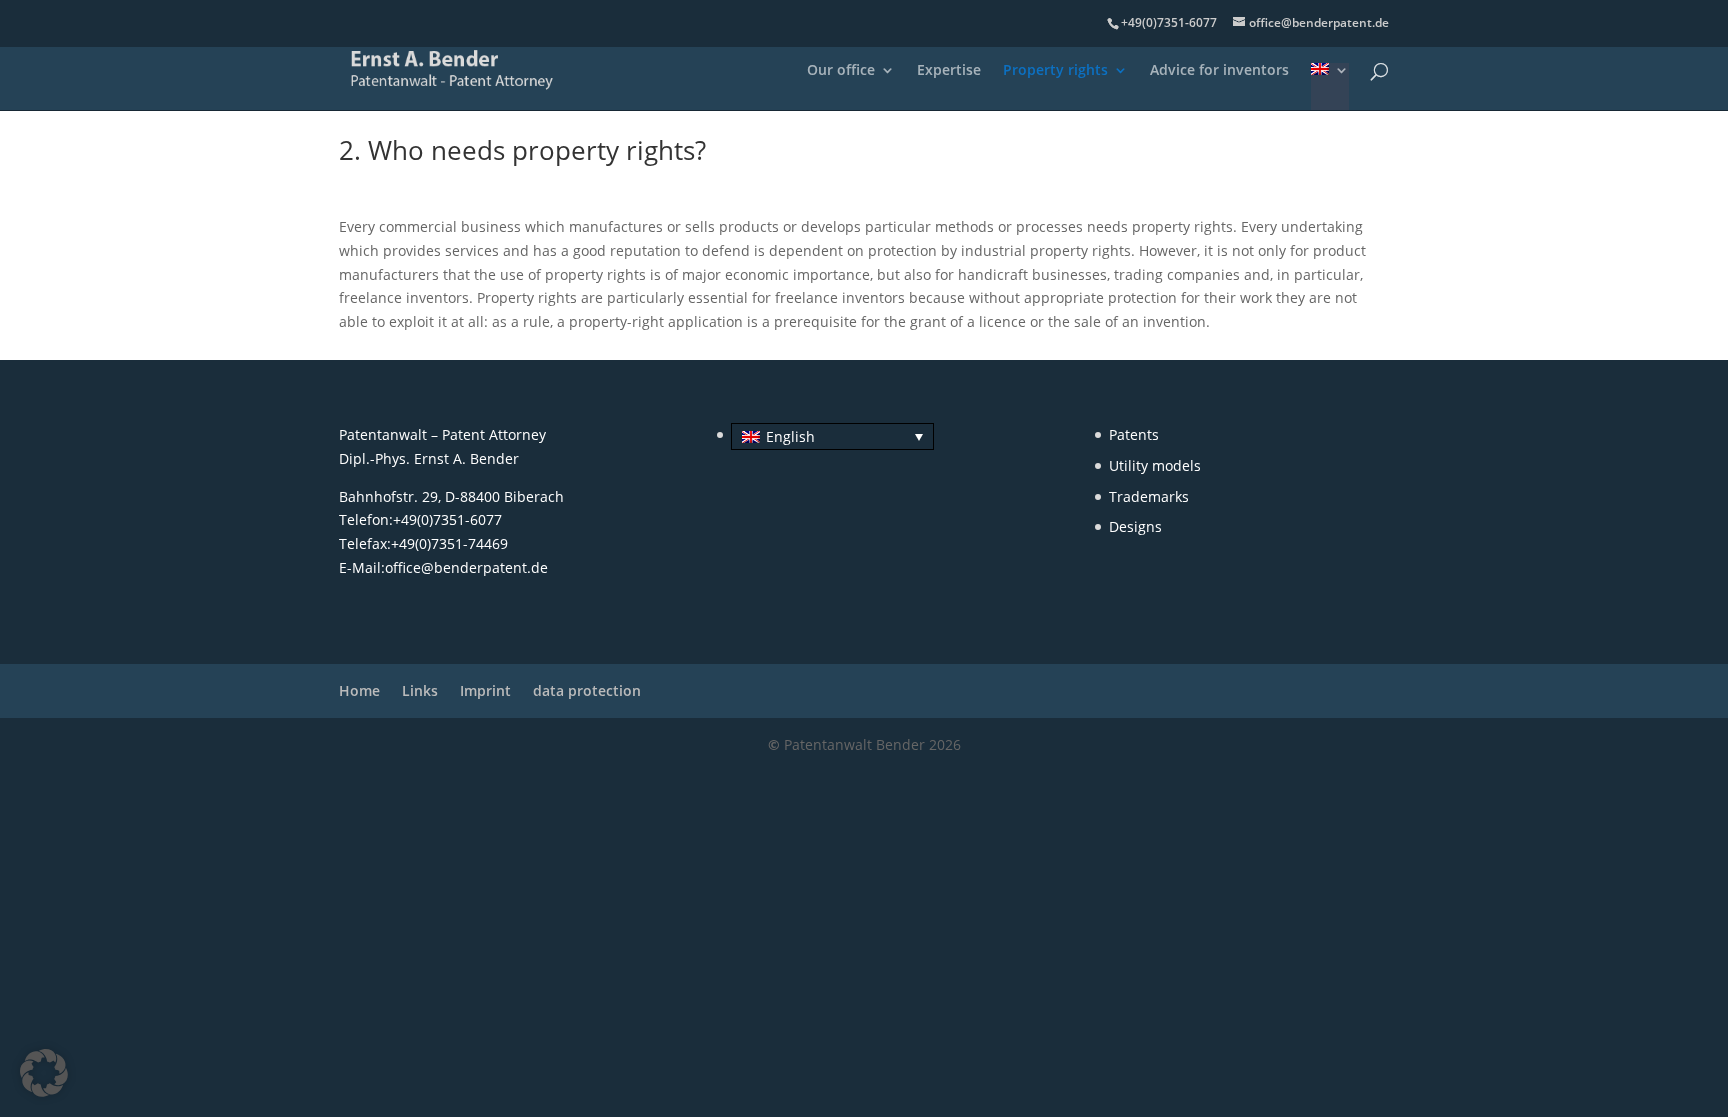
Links (420, 690)
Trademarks (1149, 496)
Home (359, 690)
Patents (1134, 434)
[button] (44, 1073)
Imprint (485, 690)
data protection (587, 690)
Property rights (1055, 71)
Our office (841, 71)
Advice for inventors (1219, 71)
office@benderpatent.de (466, 567)
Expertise (949, 71)
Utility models (1155, 465)
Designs (1135, 526)
